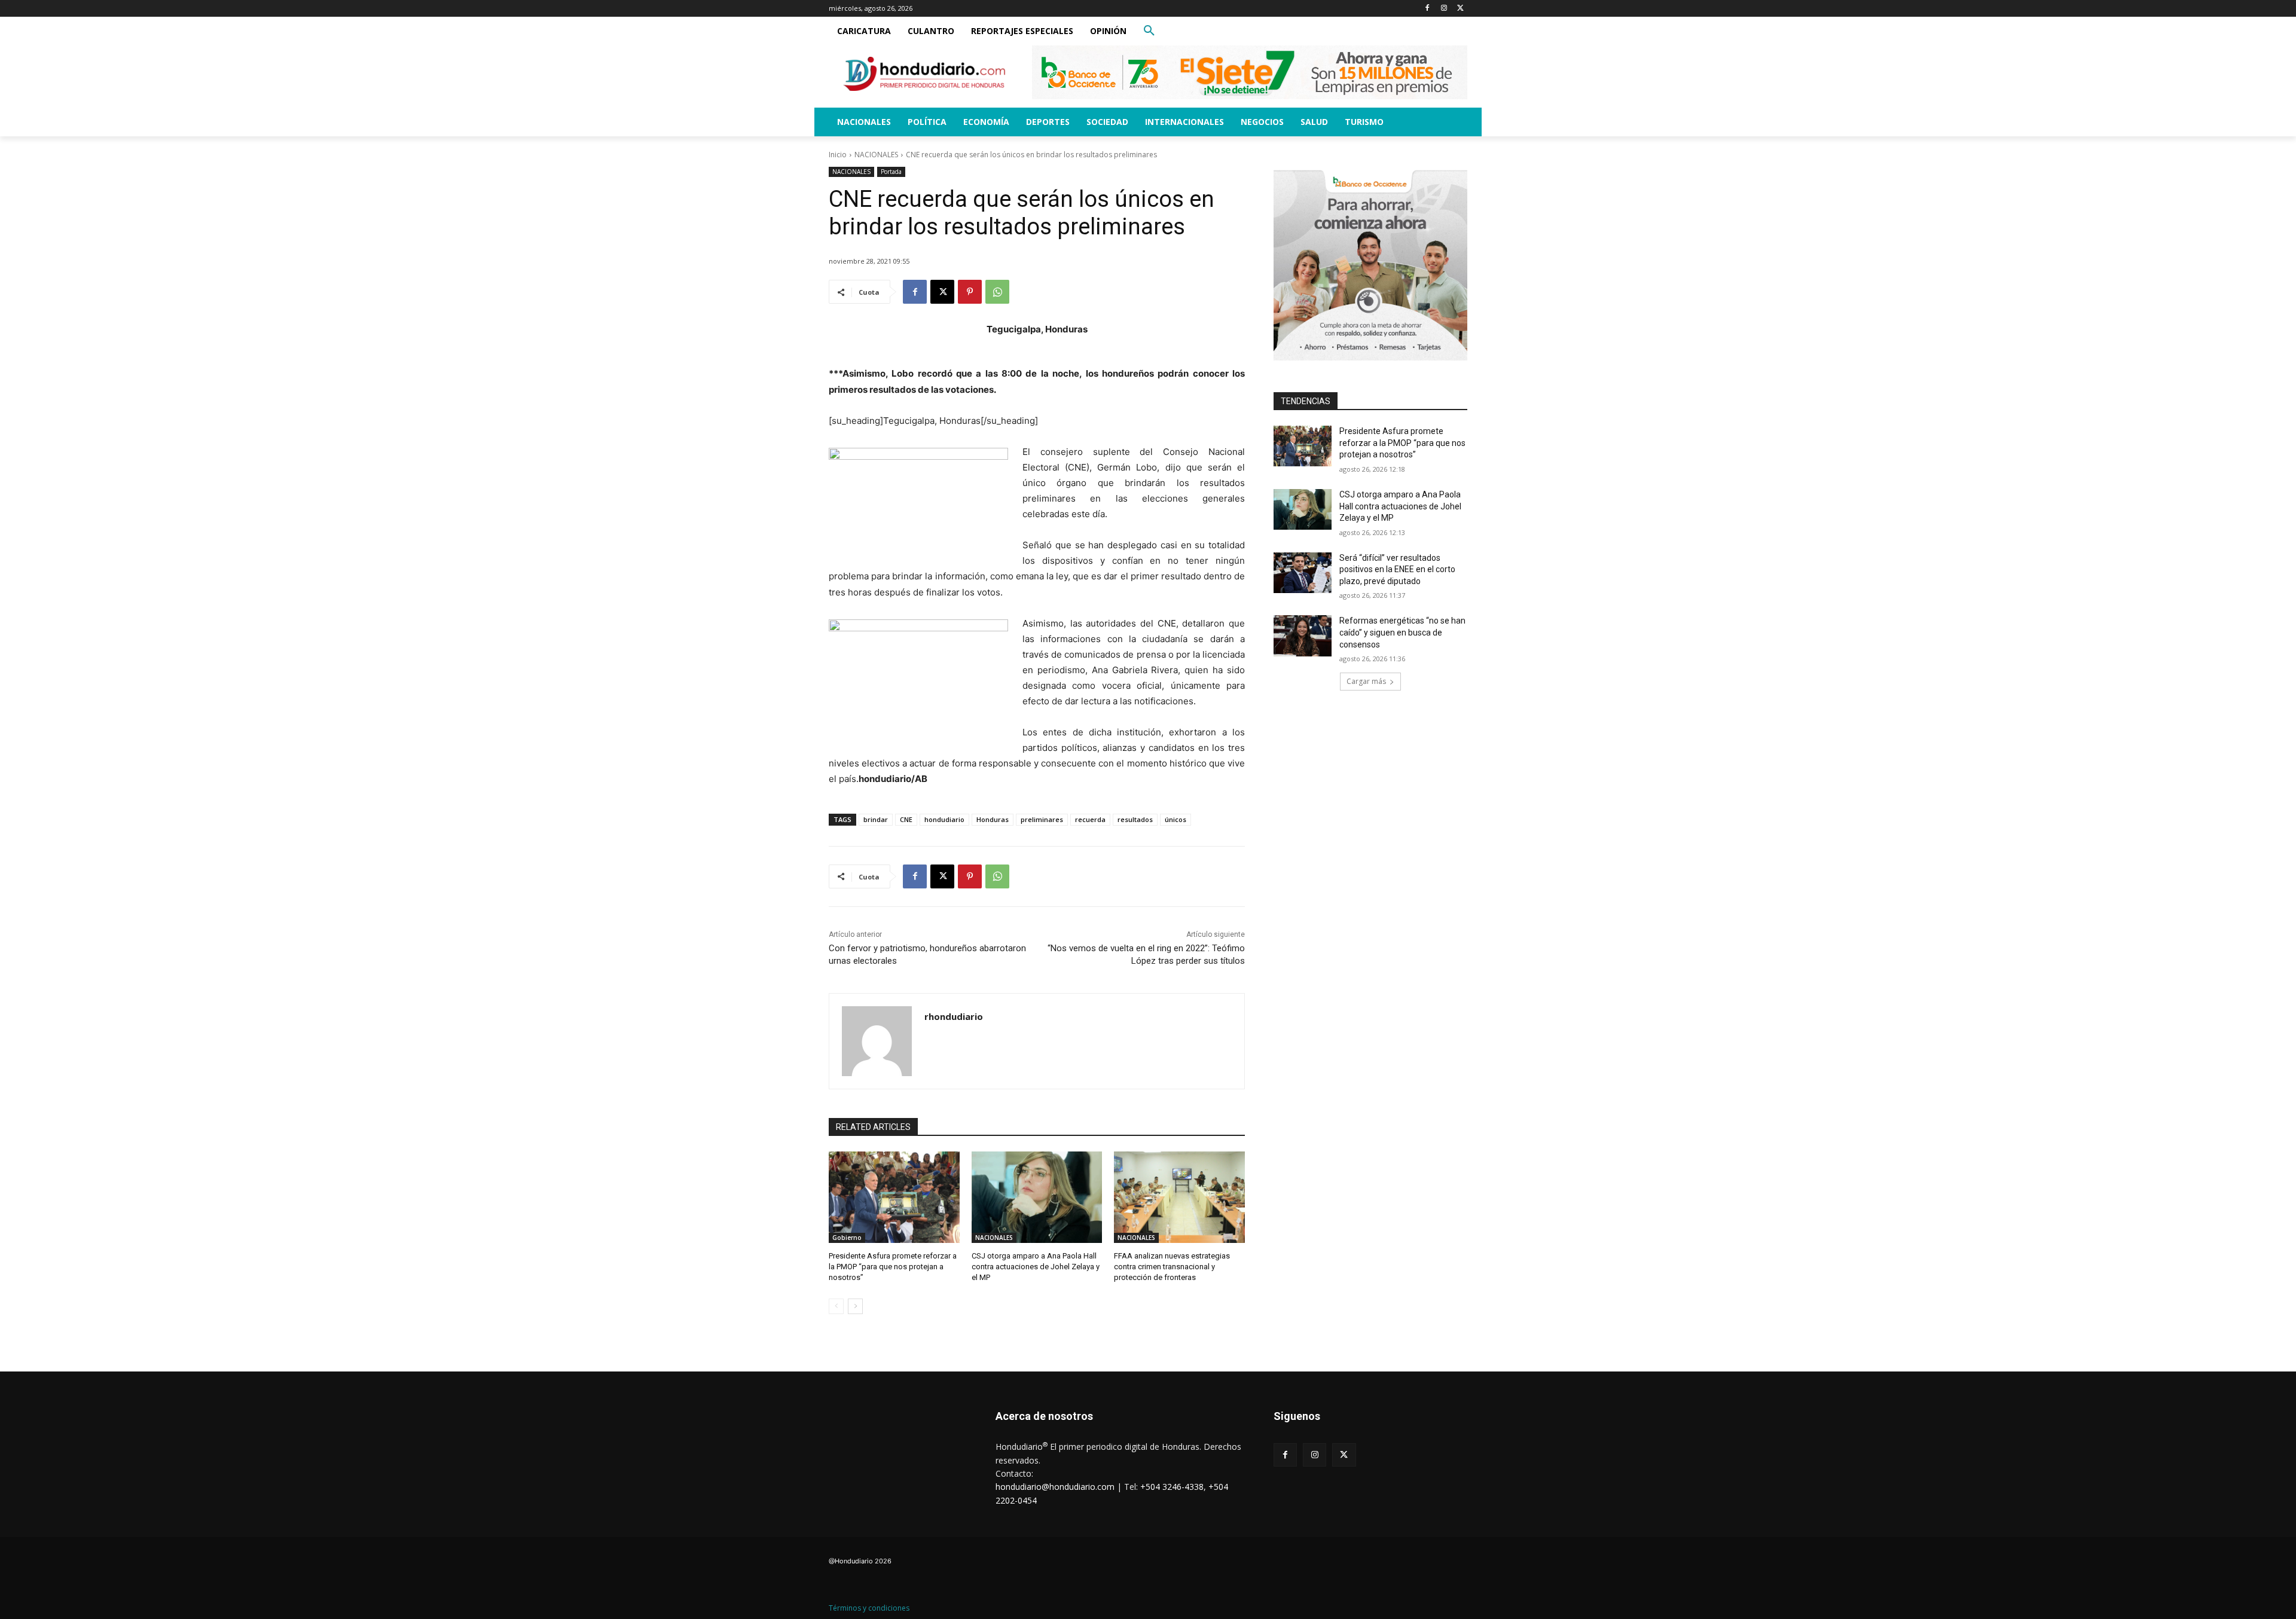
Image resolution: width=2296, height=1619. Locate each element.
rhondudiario (954, 1016)
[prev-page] (836, 1306)
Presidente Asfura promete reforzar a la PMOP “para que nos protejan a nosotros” (893, 1267)
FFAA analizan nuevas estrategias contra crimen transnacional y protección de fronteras (1172, 1267)
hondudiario (944, 819)
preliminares (1042, 819)
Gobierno (847, 1238)
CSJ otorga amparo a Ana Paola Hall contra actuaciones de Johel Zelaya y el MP (1036, 1267)
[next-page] (855, 1306)
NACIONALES (876, 155)
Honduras (993, 819)
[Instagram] (1444, 9)
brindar (876, 819)
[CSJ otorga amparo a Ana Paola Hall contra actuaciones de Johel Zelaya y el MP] (1037, 1197)
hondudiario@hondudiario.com (1055, 1487)
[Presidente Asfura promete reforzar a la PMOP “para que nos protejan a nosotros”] (894, 1197)
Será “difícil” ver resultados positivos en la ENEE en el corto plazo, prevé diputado (1397, 569)
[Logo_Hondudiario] (924, 74)
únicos (1176, 819)
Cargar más (1366, 681)
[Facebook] (1428, 9)
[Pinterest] (970, 292)
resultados (1135, 819)
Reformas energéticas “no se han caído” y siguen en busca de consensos (1402, 632)
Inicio (838, 155)
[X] (1460, 9)
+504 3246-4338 (1172, 1487)
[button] (1149, 31)
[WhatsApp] (997, 292)
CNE (906, 819)
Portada (891, 172)
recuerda (1090, 819)
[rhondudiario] (877, 1041)
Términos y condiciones (869, 1608)
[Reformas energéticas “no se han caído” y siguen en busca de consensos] (1303, 636)
